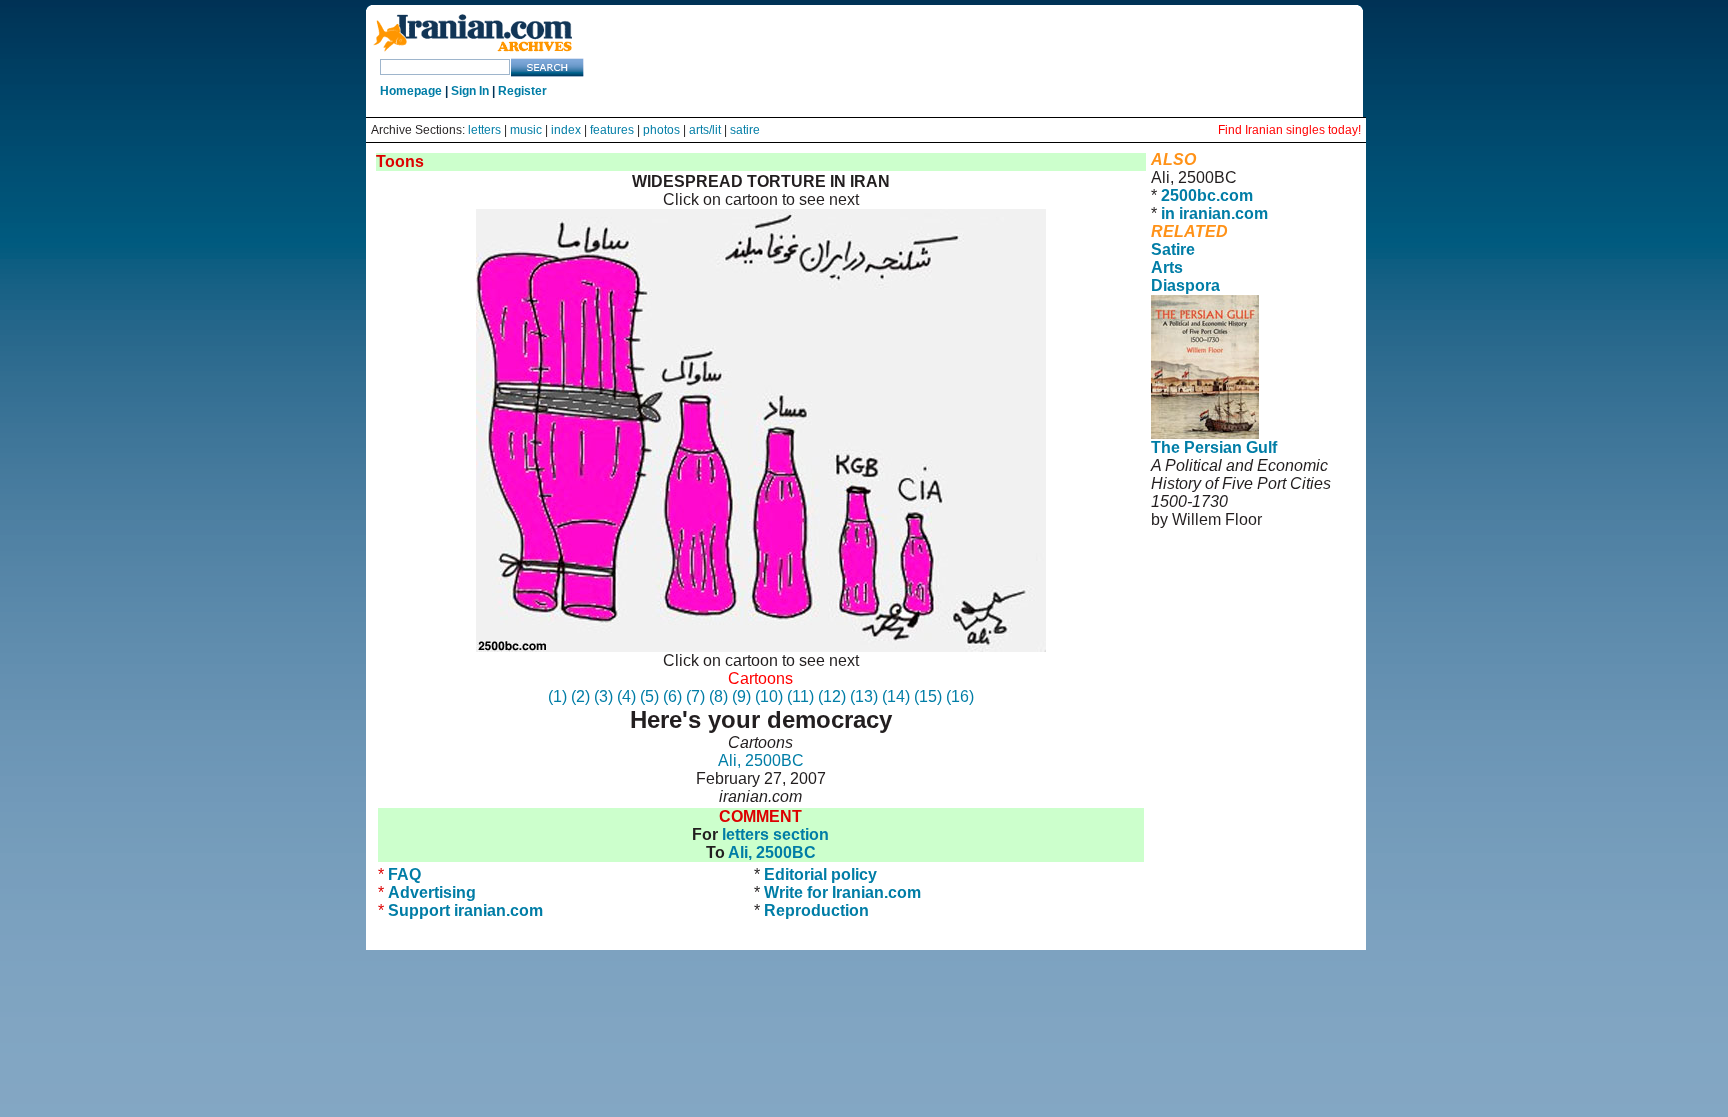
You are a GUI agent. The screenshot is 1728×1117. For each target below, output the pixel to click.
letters (484, 130)
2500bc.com (1207, 195)
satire (745, 130)
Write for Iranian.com (842, 892)
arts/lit (705, 130)
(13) (864, 696)
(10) (769, 696)
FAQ (404, 874)
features (612, 130)
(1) (557, 696)
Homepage (411, 91)
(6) (672, 696)
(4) (626, 696)
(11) (800, 696)
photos (661, 130)
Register (522, 91)
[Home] (473, 52)
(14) (896, 696)
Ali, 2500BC (761, 760)
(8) (718, 696)
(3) (603, 696)
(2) (580, 696)
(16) (960, 696)
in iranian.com (1214, 213)
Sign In (470, 91)
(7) (695, 696)
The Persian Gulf (1214, 447)
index (566, 130)
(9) (741, 696)
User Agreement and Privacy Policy (1234, 591)
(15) (928, 696)
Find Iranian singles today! (1289, 130)
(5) (649, 696)
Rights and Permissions (1227, 618)
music (526, 130)
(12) (832, 696)
